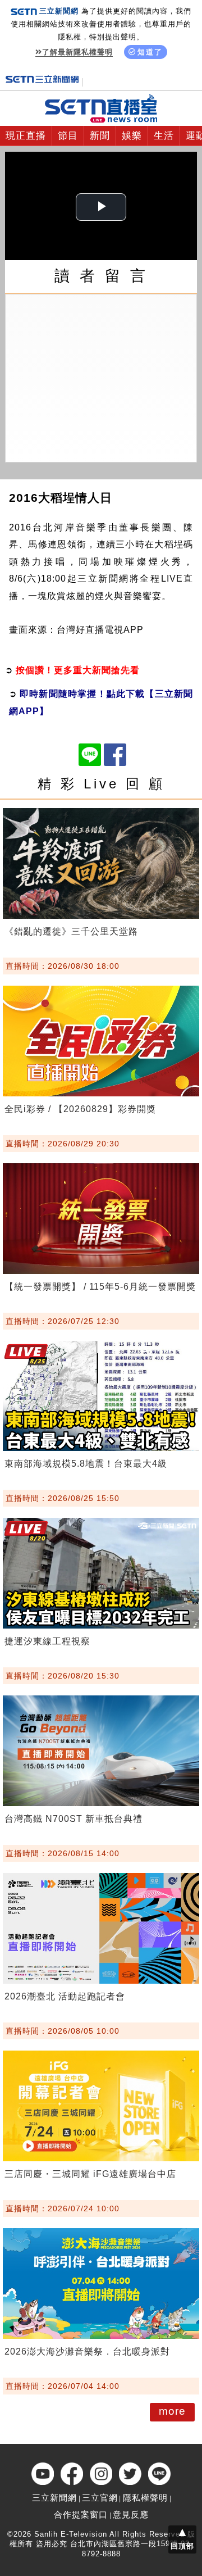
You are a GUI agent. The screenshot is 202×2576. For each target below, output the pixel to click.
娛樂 (132, 136)
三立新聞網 (54, 2498)
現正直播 (26, 136)
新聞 (100, 136)
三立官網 (100, 2498)
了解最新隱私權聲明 (77, 52)
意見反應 (131, 2514)
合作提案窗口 (81, 2514)
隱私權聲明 (145, 2498)
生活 (164, 136)
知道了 (150, 52)
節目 (68, 136)
